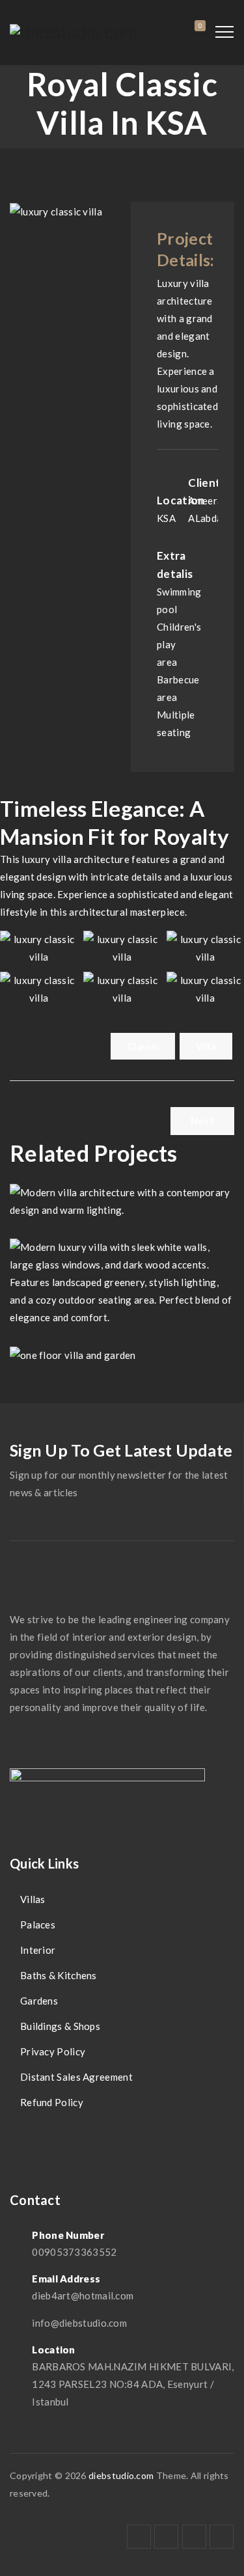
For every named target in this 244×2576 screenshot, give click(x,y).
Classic (143, 1046)
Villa (206, 1046)
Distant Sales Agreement (76, 2077)
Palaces (38, 1925)
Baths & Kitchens (59, 1975)
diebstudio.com (121, 2475)
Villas (33, 1899)
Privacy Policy (53, 2051)
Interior (38, 1950)
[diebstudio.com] (74, 33)
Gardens (39, 2001)
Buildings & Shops (60, 2026)
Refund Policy (52, 2102)
